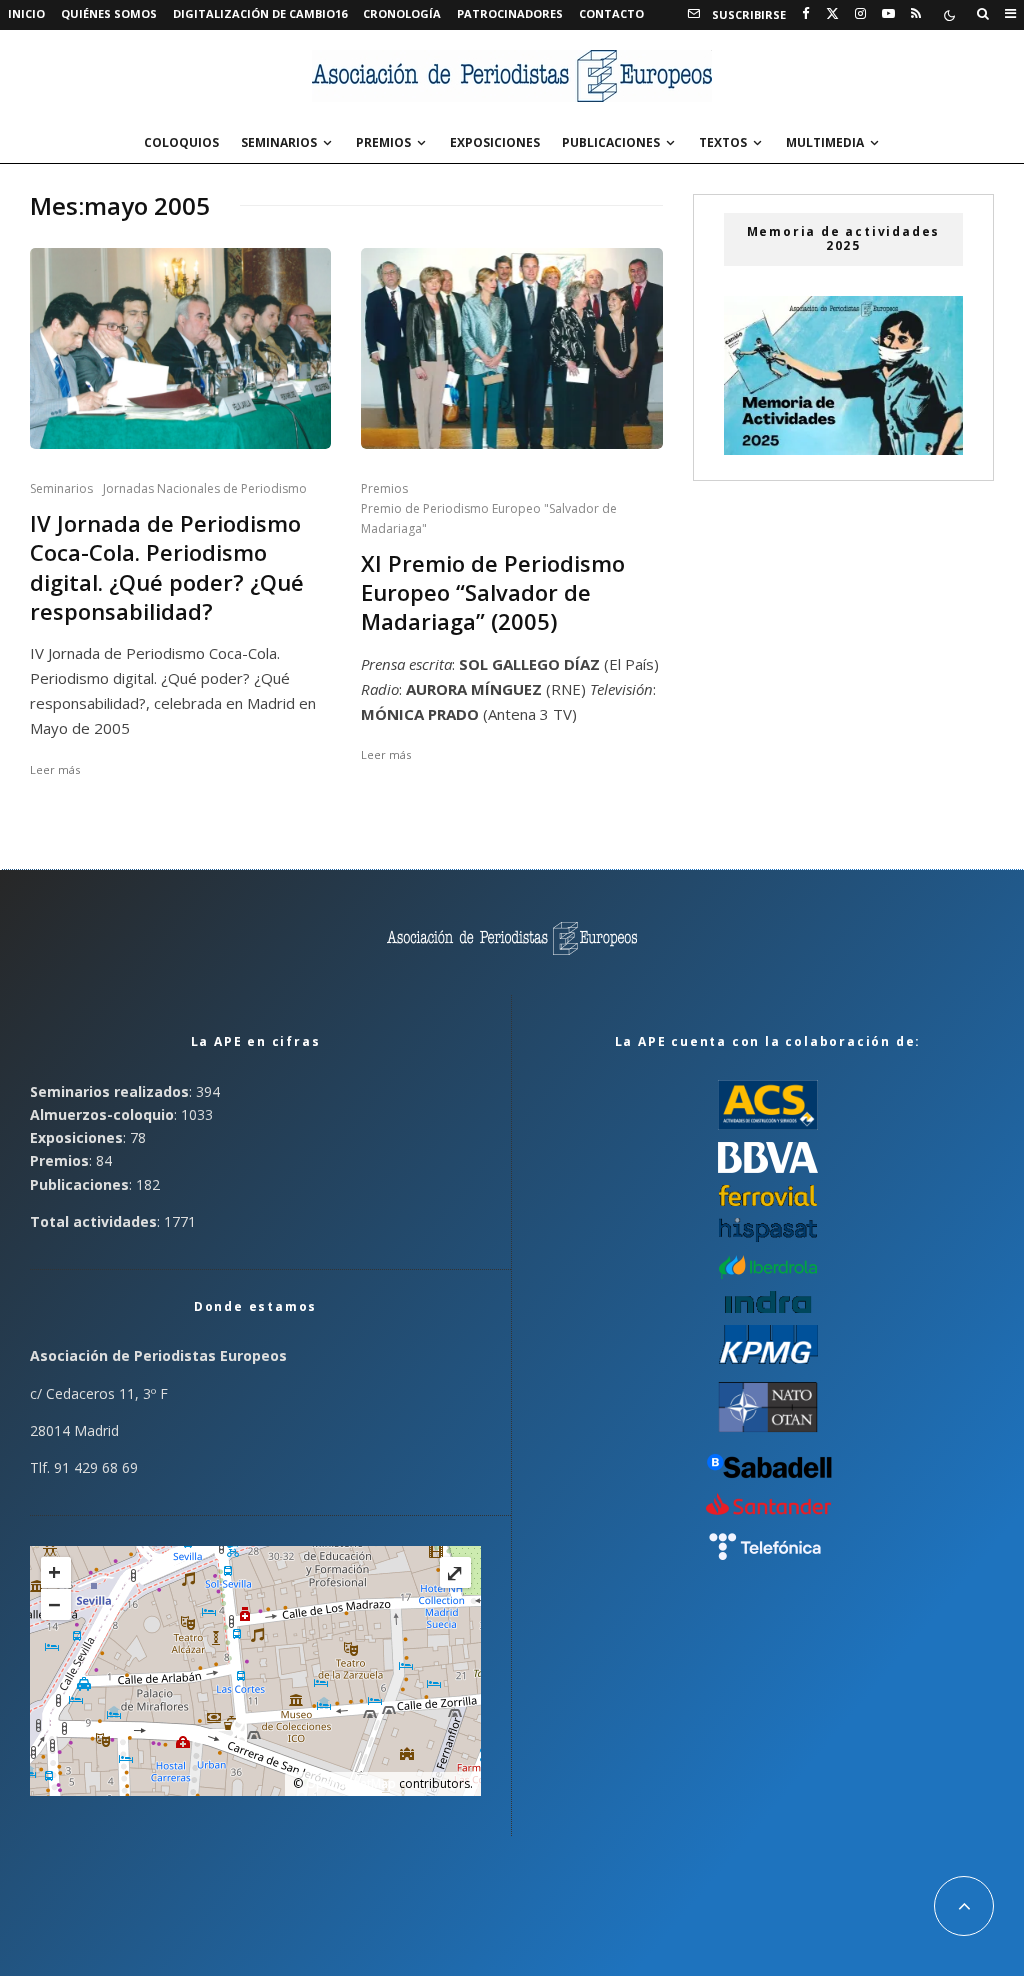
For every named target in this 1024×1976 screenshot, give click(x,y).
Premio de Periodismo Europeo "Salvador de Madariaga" (489, 518)
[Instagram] (860, 14)
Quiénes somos (109, 13)
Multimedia (825, 142)
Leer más (55, 769)
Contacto (611, 13)
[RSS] (916, 14)
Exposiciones (495, 142)
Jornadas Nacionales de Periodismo (205, 488)
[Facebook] (806, 14)
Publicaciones (611, 142)
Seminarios (279, 142)
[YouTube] (888, 14)
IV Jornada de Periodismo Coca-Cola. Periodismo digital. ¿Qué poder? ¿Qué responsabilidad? (167, 567)
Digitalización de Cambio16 (260, 13)
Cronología (402, 13)
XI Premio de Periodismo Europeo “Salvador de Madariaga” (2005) (493, 593)
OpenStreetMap (351, 1783)
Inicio (26, 13)
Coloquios (181, 142)
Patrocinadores (510, 13)
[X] (832, 14)
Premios (383, 142)
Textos (723, 142)
